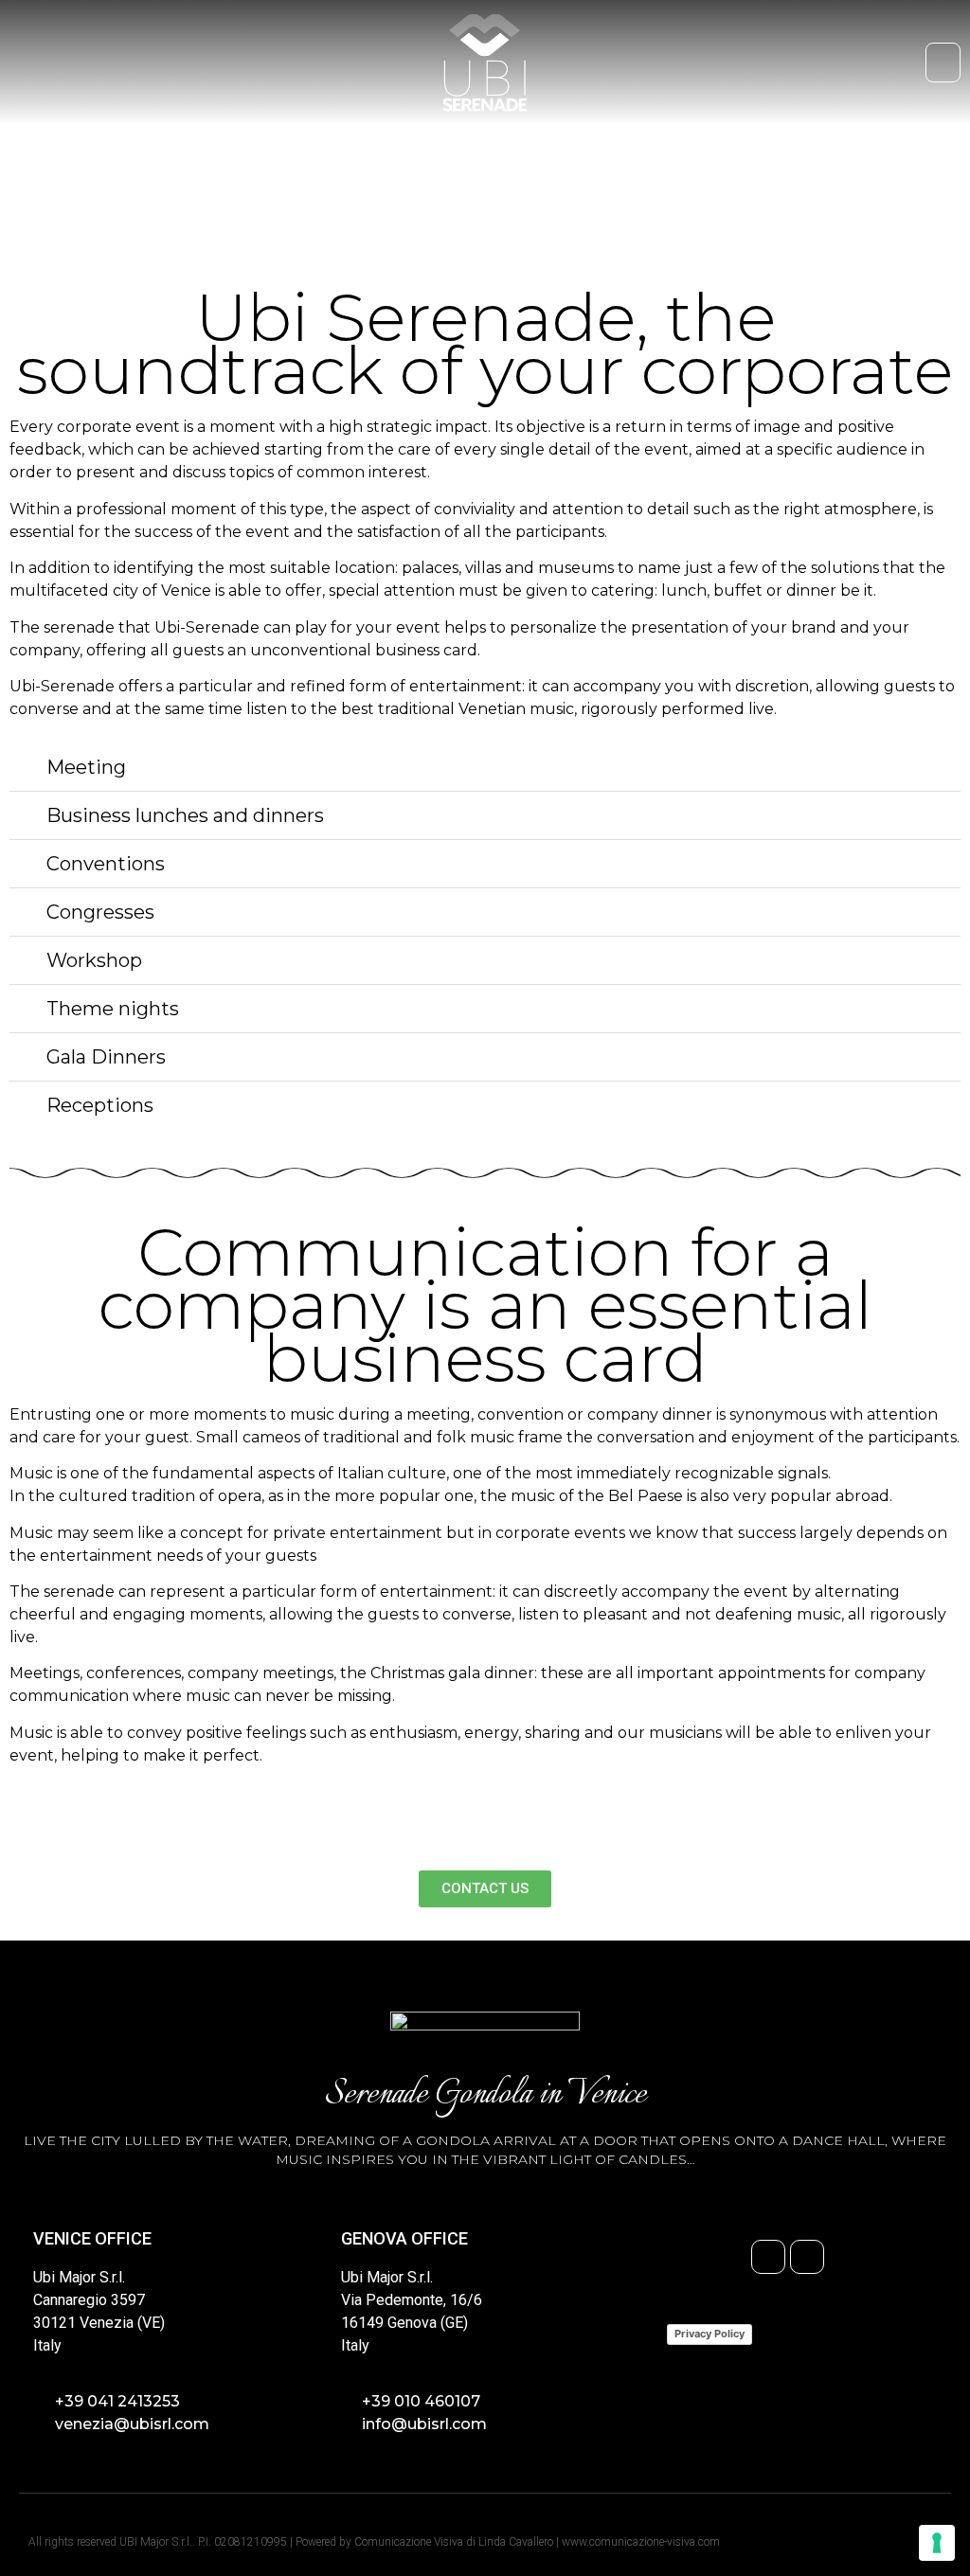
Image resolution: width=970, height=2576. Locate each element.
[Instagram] (807, 2257)
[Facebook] (768, 2257)
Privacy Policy (710, 2334)
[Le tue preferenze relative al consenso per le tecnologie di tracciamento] (937, 2543)
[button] (943, 63)
